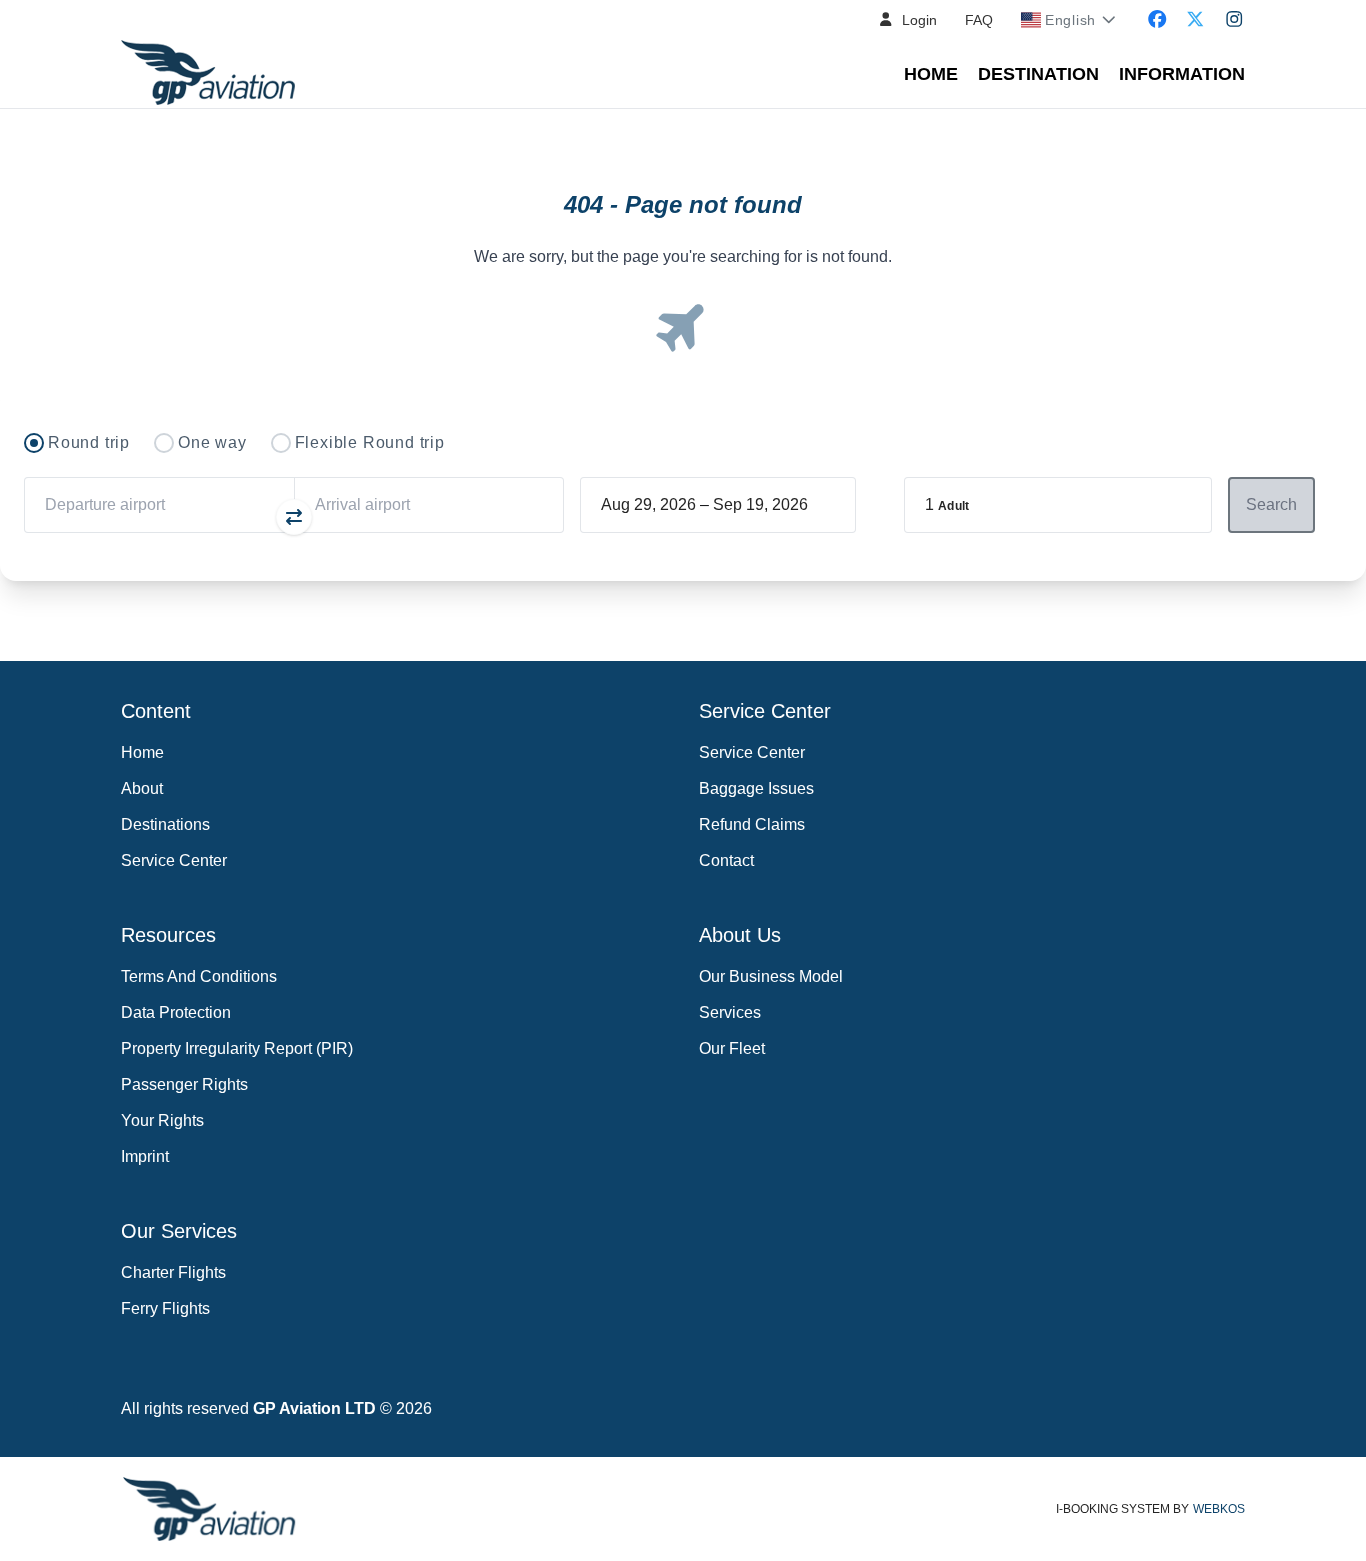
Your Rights (162, 1120)
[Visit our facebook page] (1157, 20)
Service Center (174, 860)
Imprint (145, 1156)
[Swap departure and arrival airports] (294, 517)
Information (1182, 74)
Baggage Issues (756, 788)
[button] (907, 20)
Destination (1038, 74)
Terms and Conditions (199, 976)
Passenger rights (184, 1084)
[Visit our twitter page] (1195, 20)
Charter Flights (173, 1272)
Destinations (165, 824)
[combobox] (159, 505)
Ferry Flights (165, 1308)
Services (730, 1012)
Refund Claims (752, 824)
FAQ (979, 20)
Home (931, 74)
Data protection (176, 1012)
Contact (726, 860)
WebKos (1219, 1509)
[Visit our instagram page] (1234, 20)
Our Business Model (771, 976)
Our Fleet (732, 1048)
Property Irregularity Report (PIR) (237, 1048)
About (142, 788)
